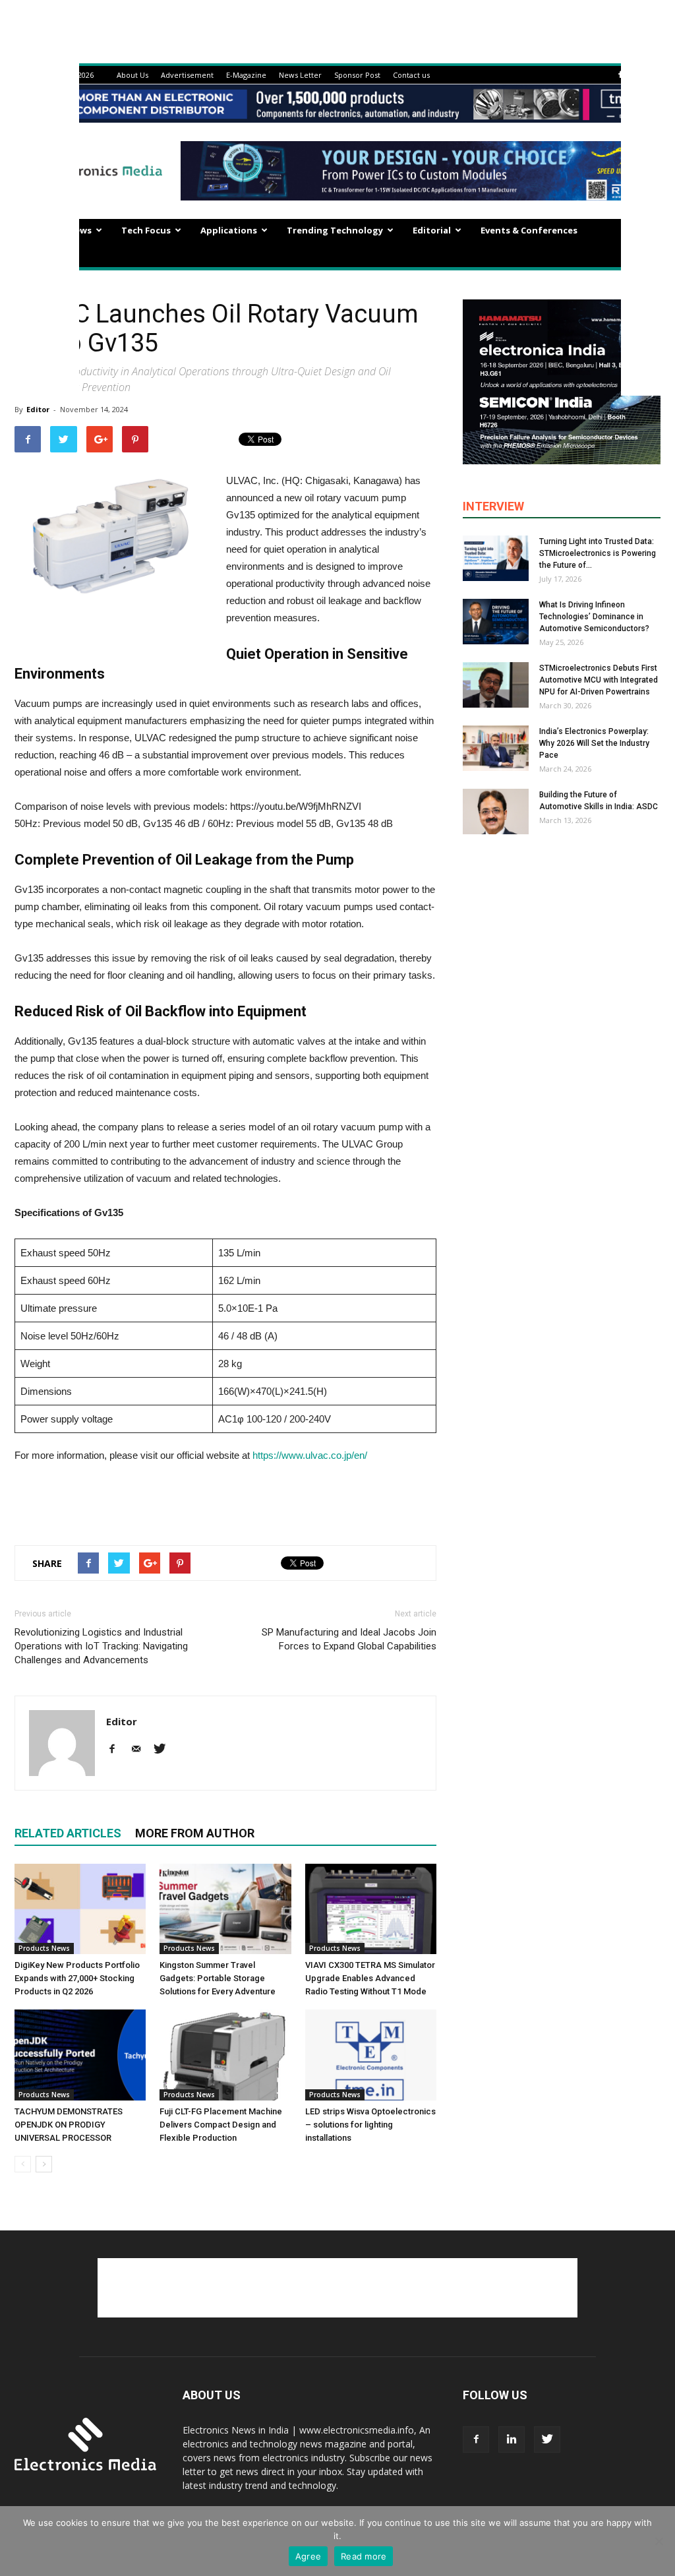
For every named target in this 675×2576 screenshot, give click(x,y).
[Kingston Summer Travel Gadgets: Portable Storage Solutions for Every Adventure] (225, 1909)
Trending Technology (335, 230)
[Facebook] (620, 75)
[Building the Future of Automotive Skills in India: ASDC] (496, 812)
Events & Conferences (529, 230)
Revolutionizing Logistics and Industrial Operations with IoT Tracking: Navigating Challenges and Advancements (101, 1646)
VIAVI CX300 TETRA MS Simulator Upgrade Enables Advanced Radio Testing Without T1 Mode (370, 1978)
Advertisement (187, 75)
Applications (229, 230)
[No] (659, 2541)
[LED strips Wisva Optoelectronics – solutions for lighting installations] (371, 2055)
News (80, 230)
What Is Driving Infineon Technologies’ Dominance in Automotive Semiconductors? (594, 617)
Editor (38, 409)
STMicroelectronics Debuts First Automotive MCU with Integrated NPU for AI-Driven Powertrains (599, 680)
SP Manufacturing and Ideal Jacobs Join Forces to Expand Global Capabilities (349, 1639)
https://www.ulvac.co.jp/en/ (310, 1455)
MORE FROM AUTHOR (195, 1833)
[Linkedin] (512, 2439)
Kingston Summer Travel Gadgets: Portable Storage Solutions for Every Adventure (218, 1978)
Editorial (432, 230)
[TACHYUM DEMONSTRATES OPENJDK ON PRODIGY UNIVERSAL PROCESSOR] (80, 2055)
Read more (364, 2556)
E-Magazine (246, 75)
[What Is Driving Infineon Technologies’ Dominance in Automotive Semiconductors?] (496, 622)
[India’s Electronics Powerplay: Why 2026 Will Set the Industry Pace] (496, 748)
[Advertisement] (225, 1501)
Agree (308, 2556)
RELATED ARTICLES (68, 1833)
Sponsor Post (357, 75)
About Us (132, 75)
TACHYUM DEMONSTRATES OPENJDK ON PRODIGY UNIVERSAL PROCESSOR (69, 2125)
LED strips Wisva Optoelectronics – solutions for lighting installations (370, 2125)
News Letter (300, 75)
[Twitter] (164, 1750)
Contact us (411, 75)
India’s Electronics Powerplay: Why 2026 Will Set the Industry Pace (594, 743)
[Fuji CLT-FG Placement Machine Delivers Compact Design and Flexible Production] (225, 2055)
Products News (44, 1948)
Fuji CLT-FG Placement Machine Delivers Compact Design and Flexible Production (221, 2125)
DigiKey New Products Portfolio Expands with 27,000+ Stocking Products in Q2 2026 (77, 1978)
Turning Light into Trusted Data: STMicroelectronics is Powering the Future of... (598, 553)
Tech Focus (146, 230)
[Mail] (141, 1750)
